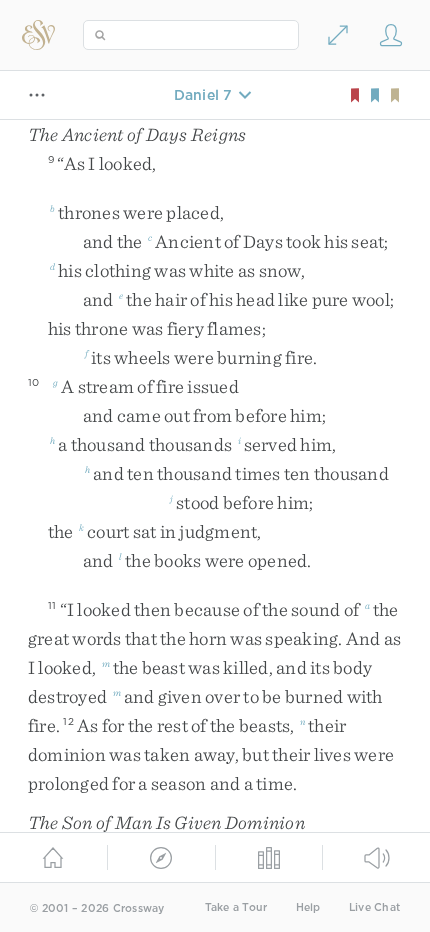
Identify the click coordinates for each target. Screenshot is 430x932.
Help (308, 907)
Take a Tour (236, 907)
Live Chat (374, 907)
